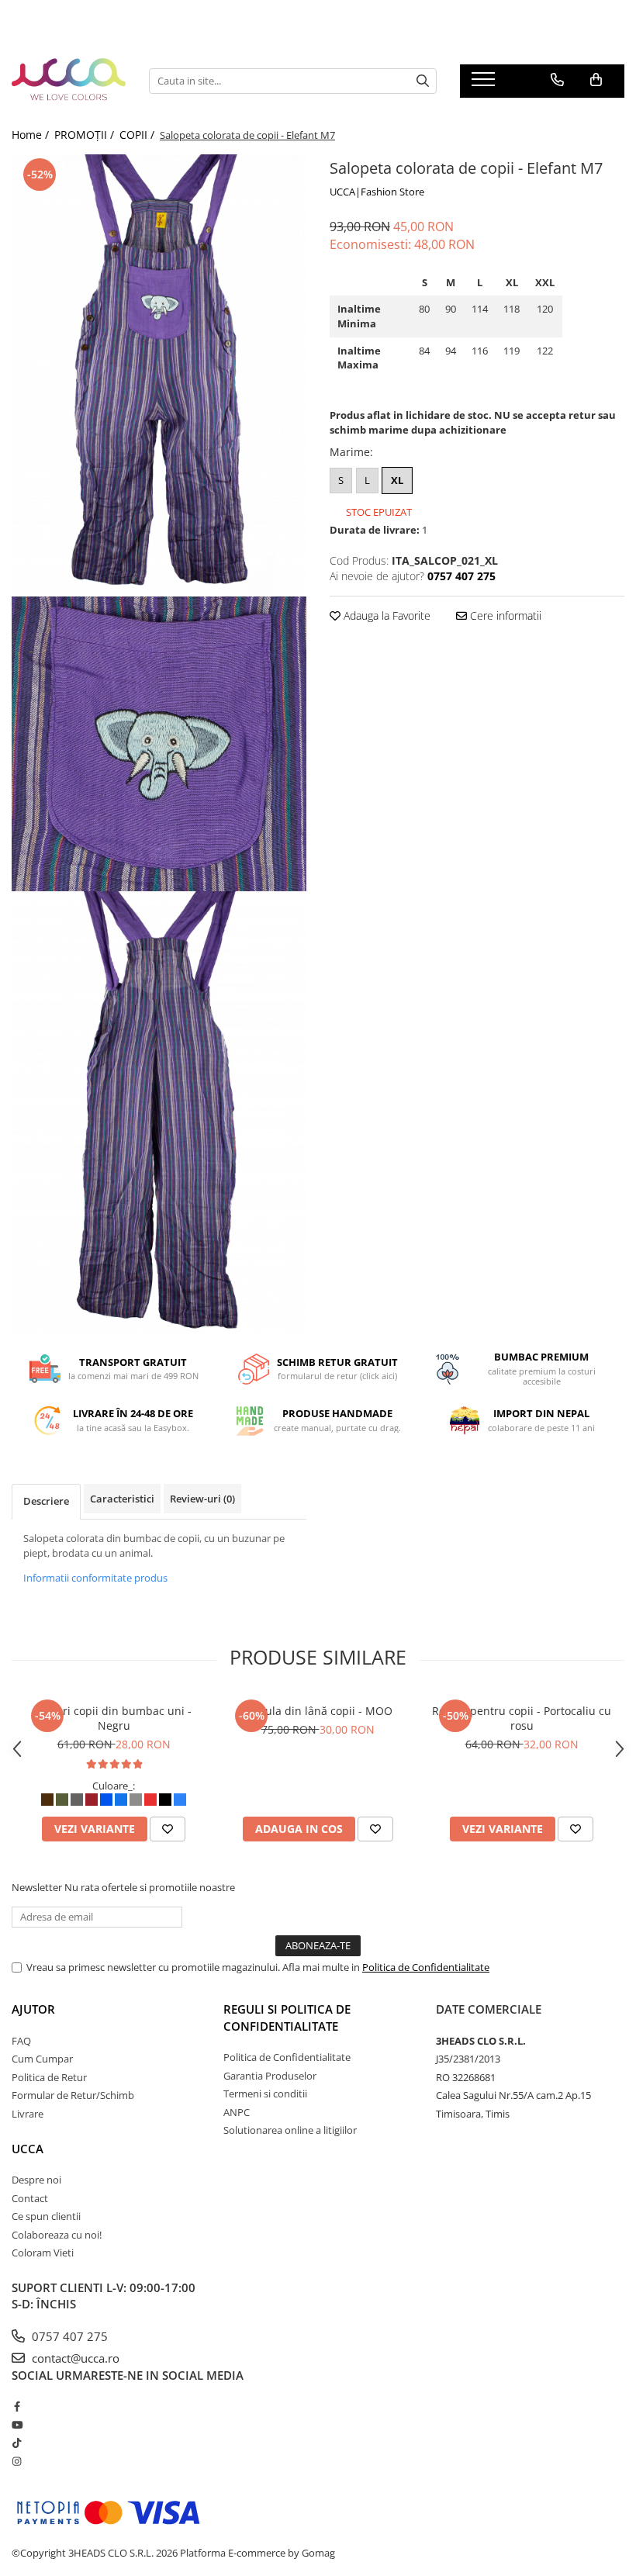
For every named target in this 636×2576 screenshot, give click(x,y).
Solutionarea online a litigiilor (290, 2130)
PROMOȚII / (86, 135)
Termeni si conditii (265, 2094)
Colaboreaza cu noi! (57, 2235)
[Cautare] (423, 81)
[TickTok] (17, 2443)
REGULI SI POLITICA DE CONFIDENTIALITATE (287, 2017)
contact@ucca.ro (74, 2358)
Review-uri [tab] (202, 1499)
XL (397, 480)
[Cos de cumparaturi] (596, 80)
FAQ (21, 2041)
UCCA (28, 2149)
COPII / (138, 135)
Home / (32, 135)
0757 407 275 (68, 2336)
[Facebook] (17, 2406)
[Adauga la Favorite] (168, 1829)
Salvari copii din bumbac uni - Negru (114, 1718)
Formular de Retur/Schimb (73, 2095)
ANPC (237, 2112)
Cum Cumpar (42, 2059)
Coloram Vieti (43, 2253)
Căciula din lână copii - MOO (318, 1711)
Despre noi (36, 2180)
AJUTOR (33, 2009)
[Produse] (485, 84)
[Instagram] (17, 2461)
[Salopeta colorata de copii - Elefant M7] (159, 376)
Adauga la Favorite (385, 615)
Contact (30, 2198)
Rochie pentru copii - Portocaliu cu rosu (522, 1718)
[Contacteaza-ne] (557, 80)
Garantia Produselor (270, 2076)
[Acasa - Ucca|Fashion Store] (69, 81)
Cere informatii (504, 615)
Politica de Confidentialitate (426, 1967)
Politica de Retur (49, 2077)
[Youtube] (17, 2425)
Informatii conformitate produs (95, 1578)
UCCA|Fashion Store (377, 192)
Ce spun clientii (46, 2216)
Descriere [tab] (46, 1501)
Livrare (28, 2114)
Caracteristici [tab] (122, 1499)
